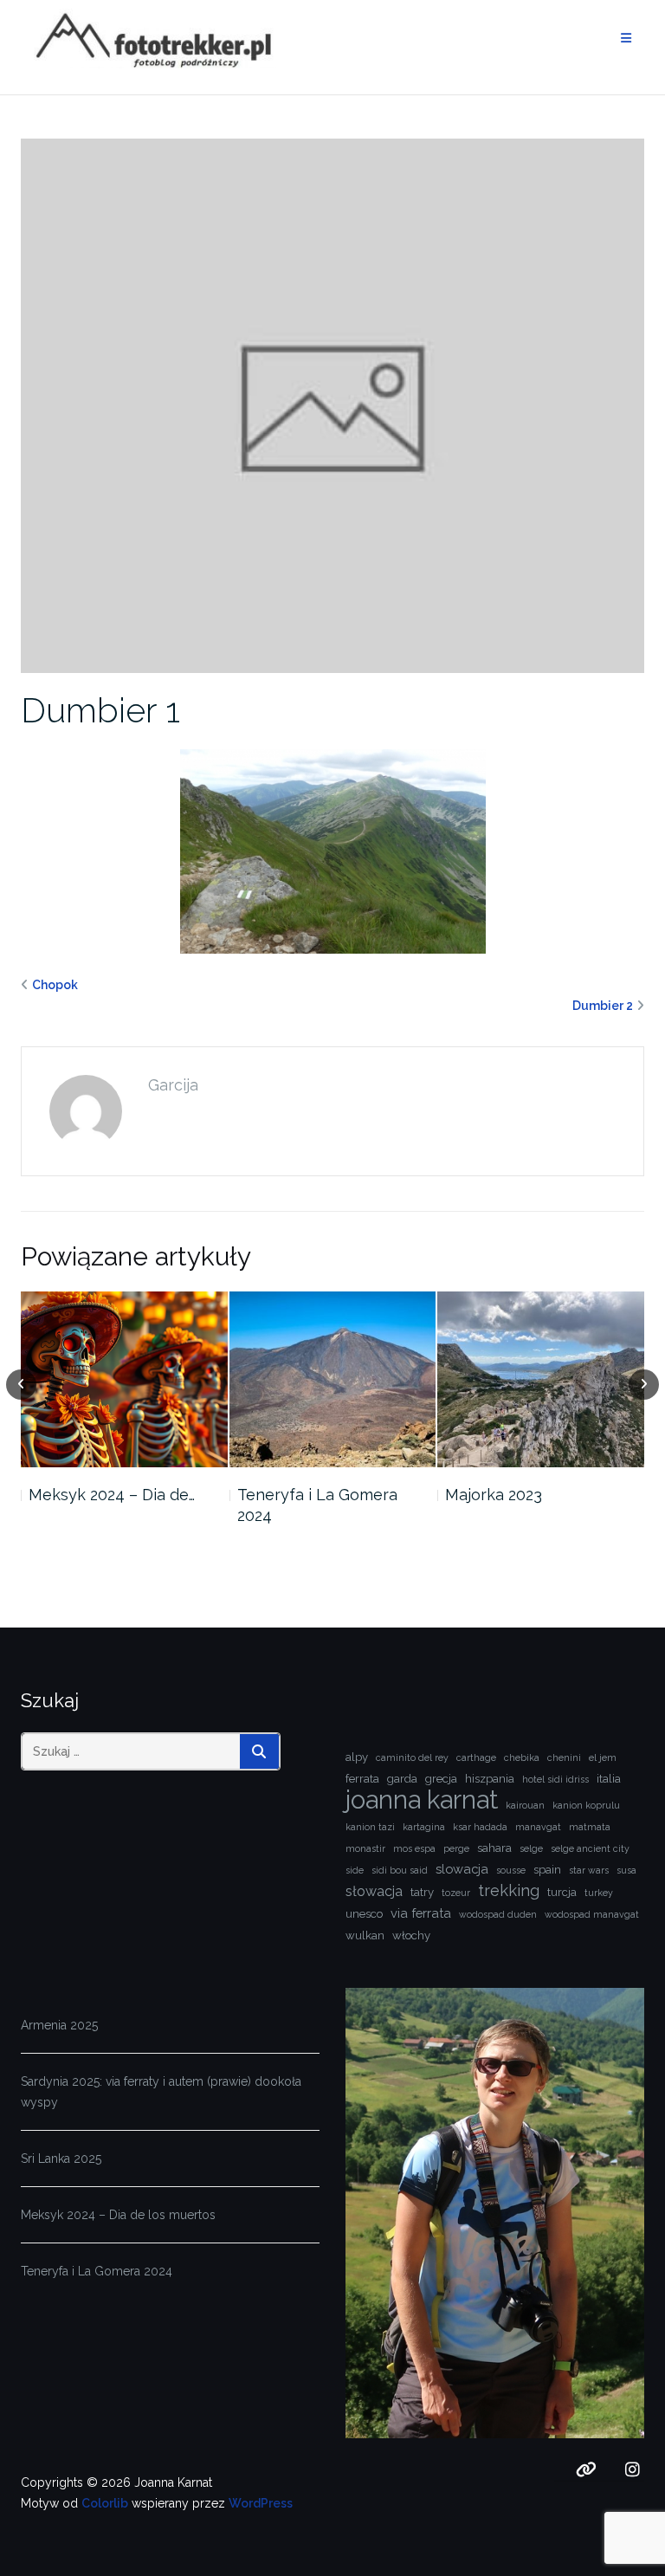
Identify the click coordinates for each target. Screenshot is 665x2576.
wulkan (365, 1935)
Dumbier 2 (603, 1006)
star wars (589, 1870)
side (355, 1870)
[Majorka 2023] (541, 1379)
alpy (357, 1757)
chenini (564, 1757)
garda (402, 1779)
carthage (476, 1757)
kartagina (424, 1827)
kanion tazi (370, 1827)
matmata (590, 1827)
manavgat (538, 1827)
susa (626, 1870)
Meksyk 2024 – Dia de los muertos (118, 2215)
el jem (603, 1757)
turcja (562, 1892)
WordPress (261, 2503)
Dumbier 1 (100, 710)
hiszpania (490, 1779)
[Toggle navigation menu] (626, 39)
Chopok (55, 985)
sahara (494, 1848)
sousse (511, 1870)
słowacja (374, 1891)
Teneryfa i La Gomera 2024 (317, 1505)
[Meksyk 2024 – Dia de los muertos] (124, 1379)
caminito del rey (412, 1757)
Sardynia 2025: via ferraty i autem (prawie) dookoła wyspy (161, 2092)
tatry (422, 1892)
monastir (365, 1848)
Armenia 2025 (59, 2025)
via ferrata (421, 1913)
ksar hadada (480, 1827)
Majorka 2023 (494, 1495)
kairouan (525, 1805)
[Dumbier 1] (332, 405)
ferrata (362, 1779)
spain (547, 1870)
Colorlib (105, 2503)
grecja (441, 1779)
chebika (522, 1757)
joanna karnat (422, 1800)
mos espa (414, 1848)
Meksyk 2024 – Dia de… (112, 1495)
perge (456, 1848)
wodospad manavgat (592, 1914)
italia (609, 1779)
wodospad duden (498, 1914)
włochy (411, 1935)
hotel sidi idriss (555, 1779)
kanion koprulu (586, 1805)
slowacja (462, 1869)
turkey (599, 1893)
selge (531, 1848)
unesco (364, 1914)
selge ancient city (590, 1848)
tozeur (456, 1893)
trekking (509, 1890)
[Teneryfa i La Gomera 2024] (333, 1379)
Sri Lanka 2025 (61, 2159)
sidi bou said (400, 1870)
